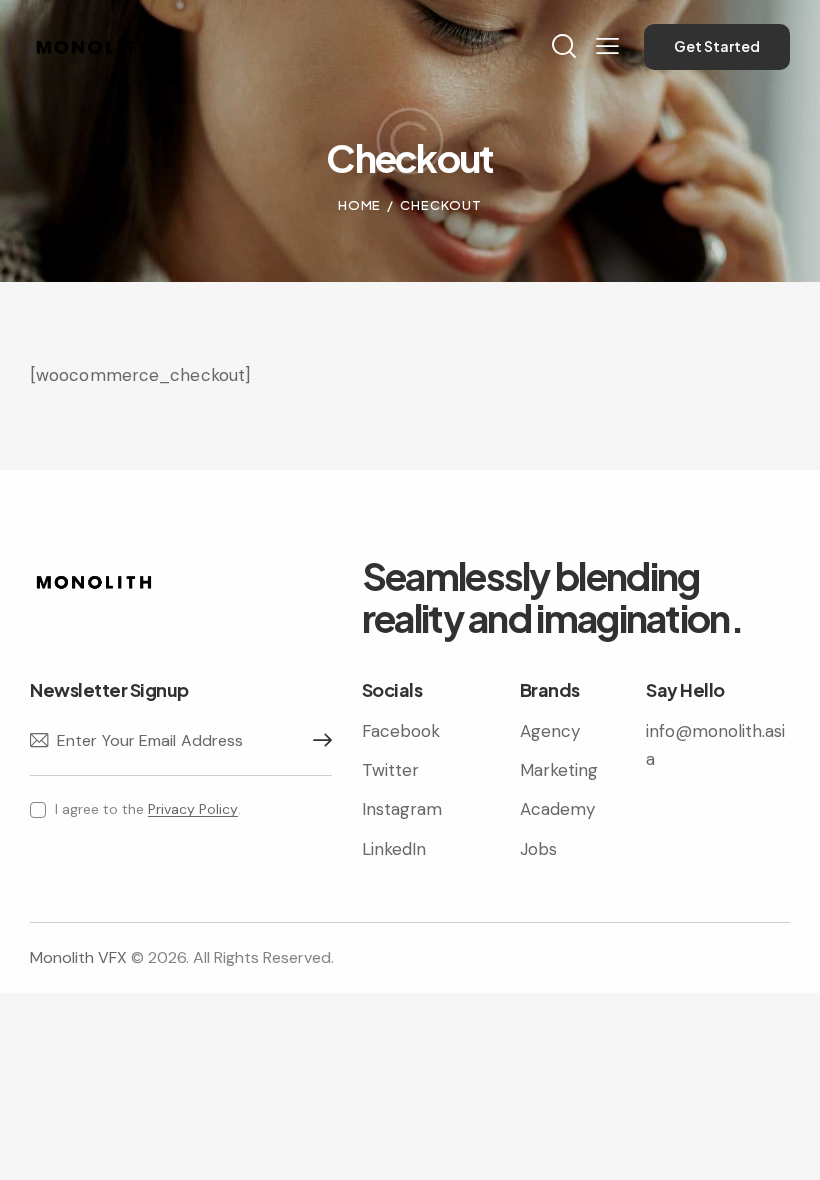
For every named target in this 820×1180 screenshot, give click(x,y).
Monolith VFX (78, 957)
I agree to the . (148, 809)
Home (360, 205)
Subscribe (317, 741)
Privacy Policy (193, 809)
